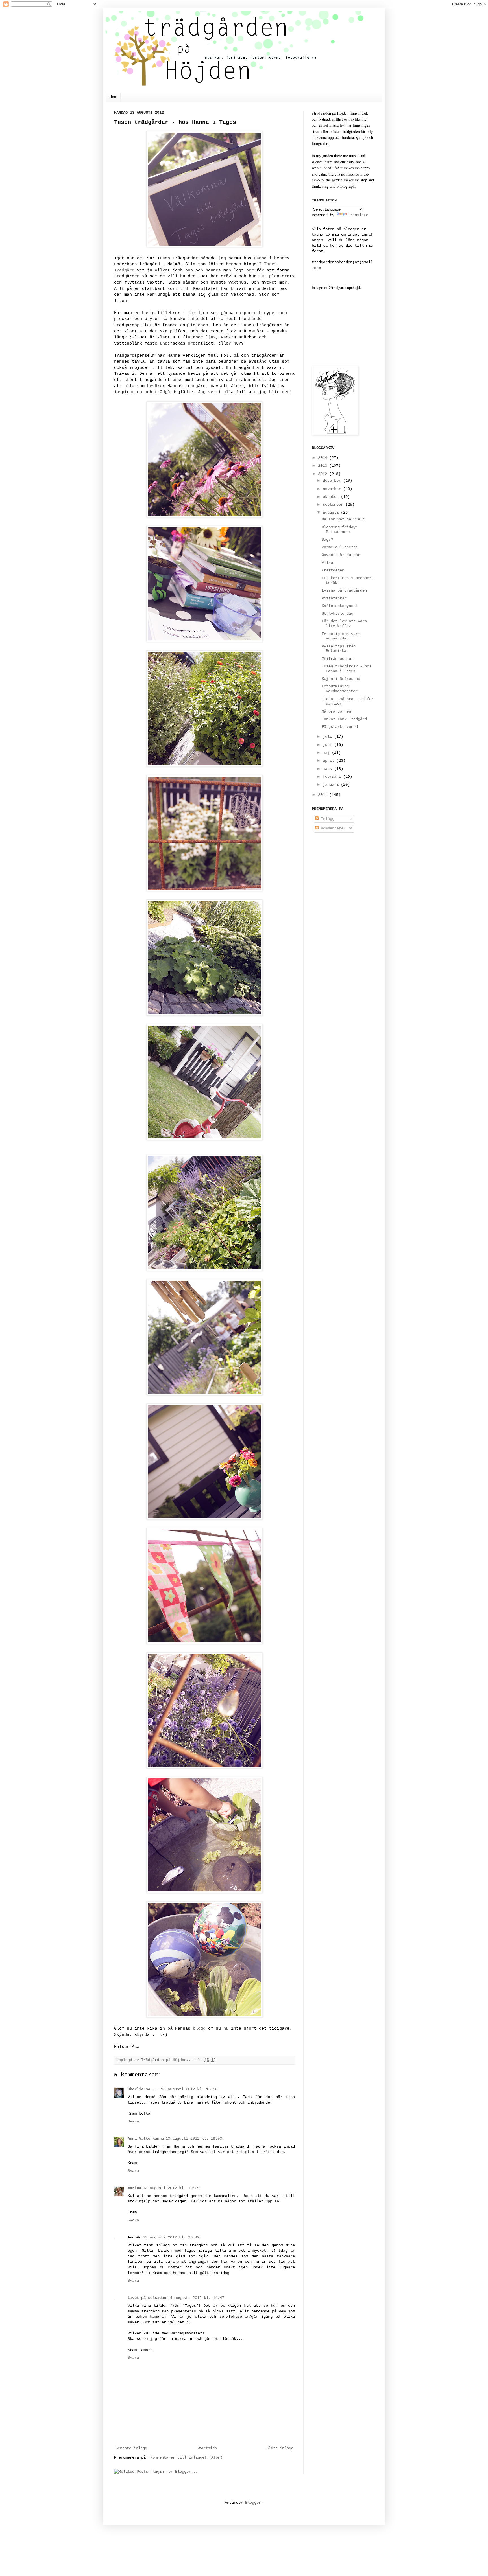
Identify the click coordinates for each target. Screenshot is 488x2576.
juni (328, 745)
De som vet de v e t (343, 519)
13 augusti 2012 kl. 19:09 (171, 2188)
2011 (324, 795)
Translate (358, 215)
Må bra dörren (336, 711)
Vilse (327, 563)
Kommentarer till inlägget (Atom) (186, 2457)
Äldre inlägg (280, 2448)
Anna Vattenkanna (146, 2139)
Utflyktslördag (337, 614)
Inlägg (326, 819)
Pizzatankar (334, 598)
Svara (133, 2121)
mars (328, 769)
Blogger (253, 2503)
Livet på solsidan (147, 2298)
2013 (324, 466)
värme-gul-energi (340, 547)
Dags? (327, 540)
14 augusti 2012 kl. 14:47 (196, 2298)
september (334, 505)
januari (332, 785)
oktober (332, 497)
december (333, 481)
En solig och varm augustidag (341, 636)
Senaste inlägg (131, 2448)
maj (327, 753)
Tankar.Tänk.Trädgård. (345, 719)
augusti (332, 512)
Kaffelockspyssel (340, 606)
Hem (113, 97)
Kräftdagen (333, 570)
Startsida (207, 2448)
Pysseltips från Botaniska (339, 649)
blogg (199, 2029)
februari (333, 777)
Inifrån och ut (337, 659)
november (333, 489)
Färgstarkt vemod (340, 727)
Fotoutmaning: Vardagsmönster (340, 689)
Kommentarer (332, 828)
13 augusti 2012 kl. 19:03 (194, 2139)
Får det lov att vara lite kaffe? (344, 624)
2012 (324, 474)
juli (328, 737)
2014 (324, 458)
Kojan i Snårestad (341, 679)
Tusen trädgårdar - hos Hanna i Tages (347, 669)
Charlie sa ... (143, 2089)
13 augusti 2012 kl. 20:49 (171, 2237)
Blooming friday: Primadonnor (340, 530)
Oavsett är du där (341, 555)
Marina (134, 2188)
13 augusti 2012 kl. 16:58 (189, 2089)
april (330, 761)
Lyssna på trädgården (344, 590)
